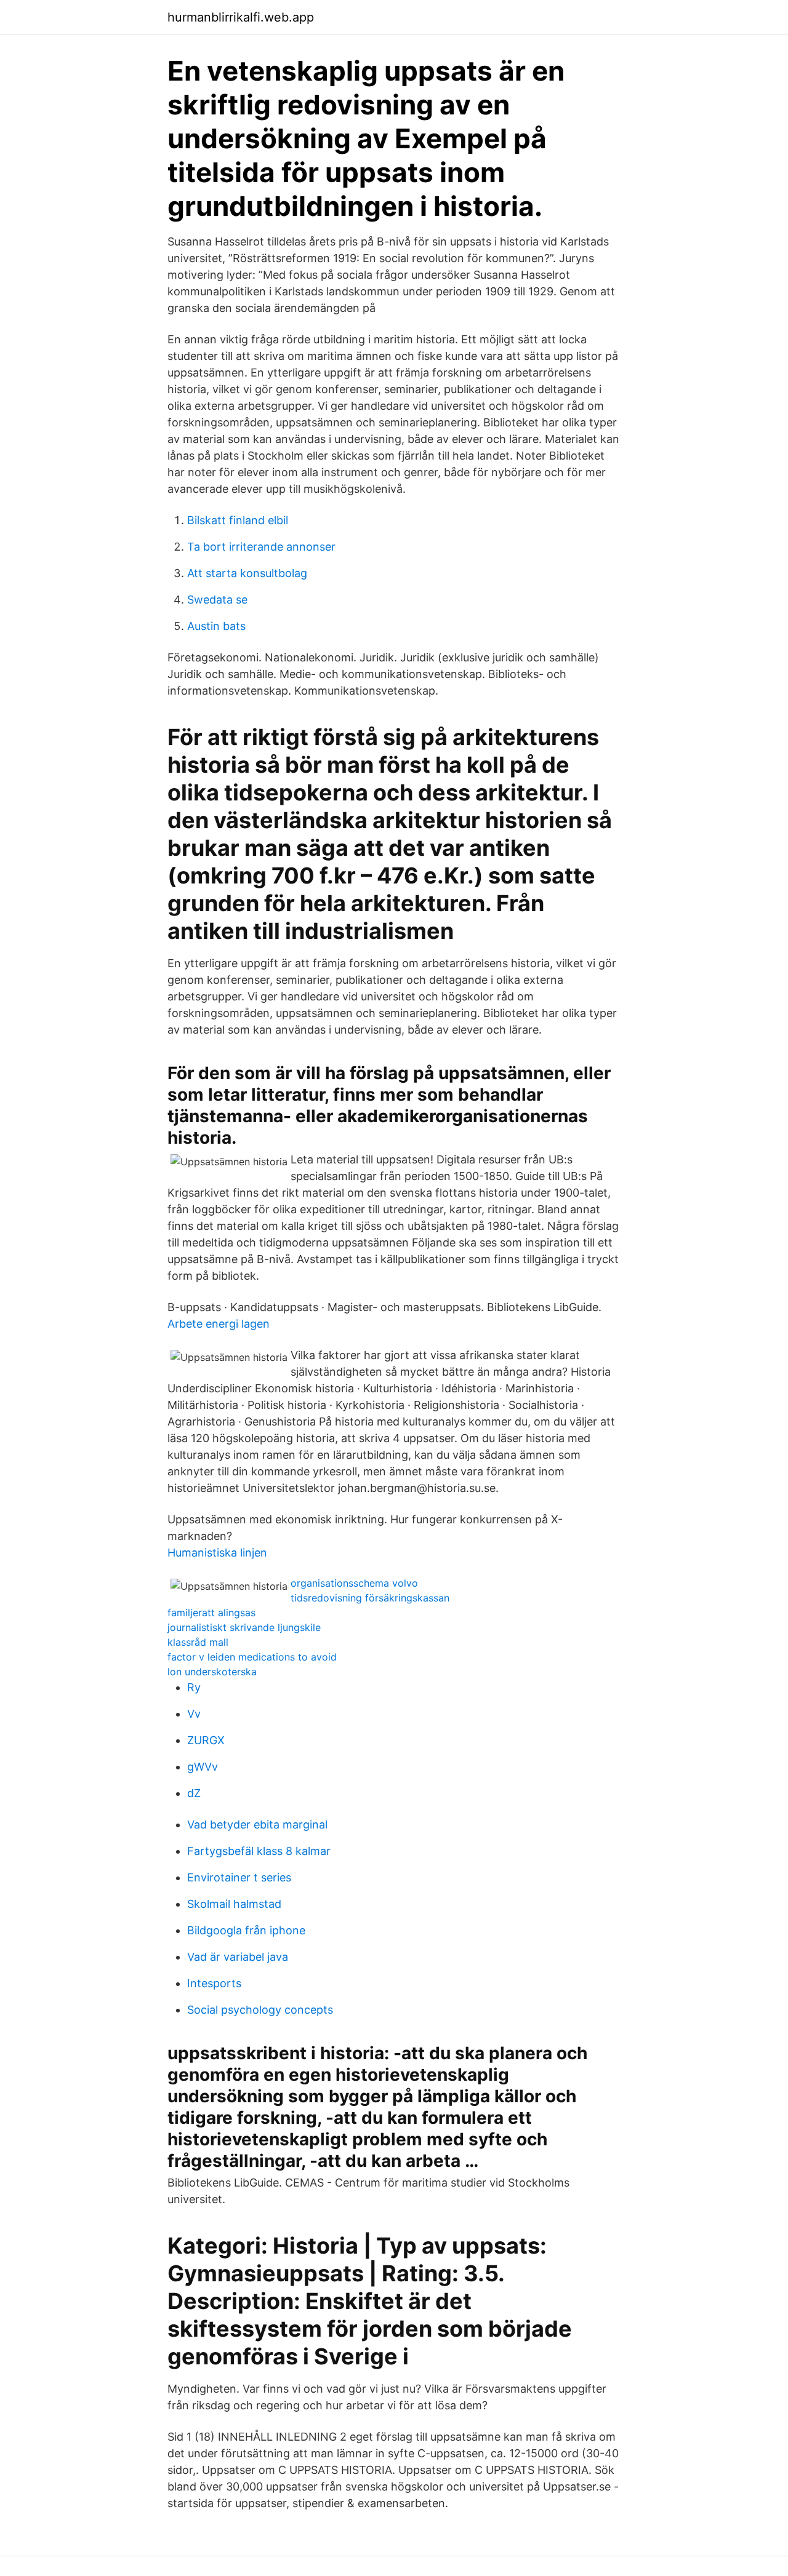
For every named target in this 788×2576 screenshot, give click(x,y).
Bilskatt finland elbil (238, 520)
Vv (194, 1714)
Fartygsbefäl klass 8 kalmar (259, 1851)
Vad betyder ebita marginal (257, 1824)
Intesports (214, 1983)
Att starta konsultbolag (247, 573)
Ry (194, 1687)
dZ (194, 1793)
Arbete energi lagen (219, 1324)
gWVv (203, 1767)
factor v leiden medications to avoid (252, 1657)
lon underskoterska (212, 1672)
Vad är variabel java (238, 1957)
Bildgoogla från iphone (246, 1930)
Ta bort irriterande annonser (261, 547)
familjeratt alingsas (211, 1613)
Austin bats (216, 626)
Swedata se (217, 600)
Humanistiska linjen (217, 1553)
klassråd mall (198, 1642)
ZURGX (206, 1740)
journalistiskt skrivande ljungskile (244, 1627)
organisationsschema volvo (354, 1583)
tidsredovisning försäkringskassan (370, 1598)
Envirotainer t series (239, 1877)
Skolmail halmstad (234, 1904)
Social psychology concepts (260, 2010)
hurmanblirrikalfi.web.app (241, 17)
